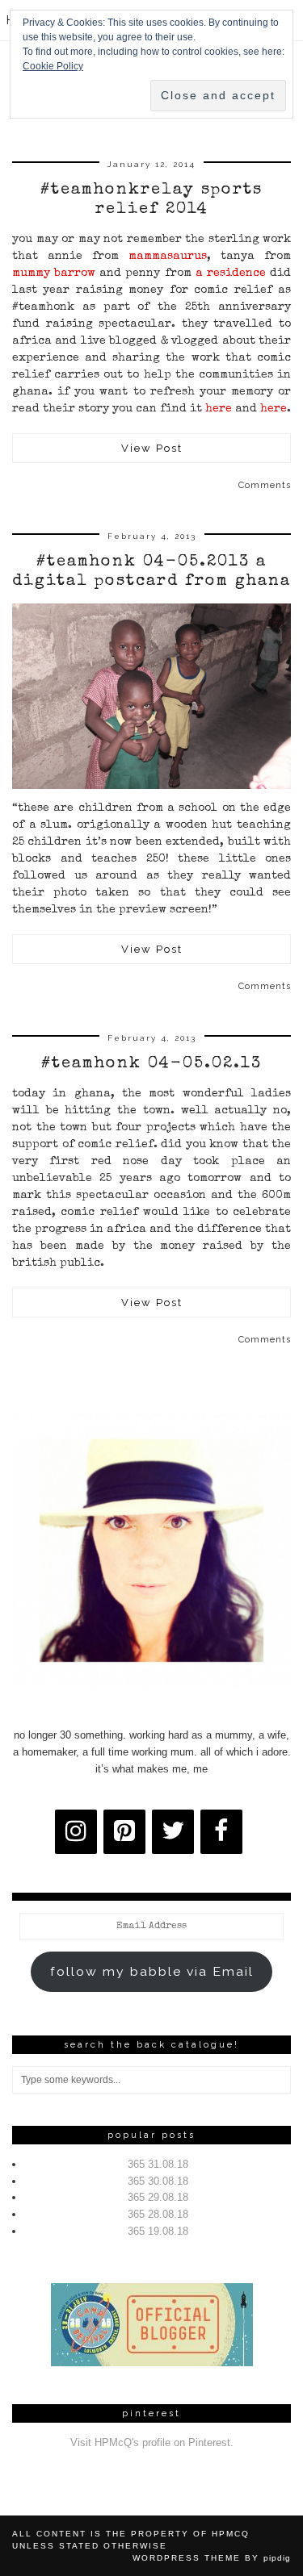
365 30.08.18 (158, 2181)
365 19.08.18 (158, 2231)
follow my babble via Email (152, 1971)
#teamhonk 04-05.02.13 (151, 1064)
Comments (265, 485)
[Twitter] (173, 1832)
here (219, 409)
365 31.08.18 (158, 2164)
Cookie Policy (53, 66)
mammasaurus (168, 257)
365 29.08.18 (158, 2197)
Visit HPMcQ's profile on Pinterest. (152, 2442)
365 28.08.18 (158, 2214)
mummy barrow (54, 273)
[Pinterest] (124, 1832)
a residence (231, 273)
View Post (152, 448)
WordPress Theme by (212, 2558)
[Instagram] (76, 1832)
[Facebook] (221, 1832)
